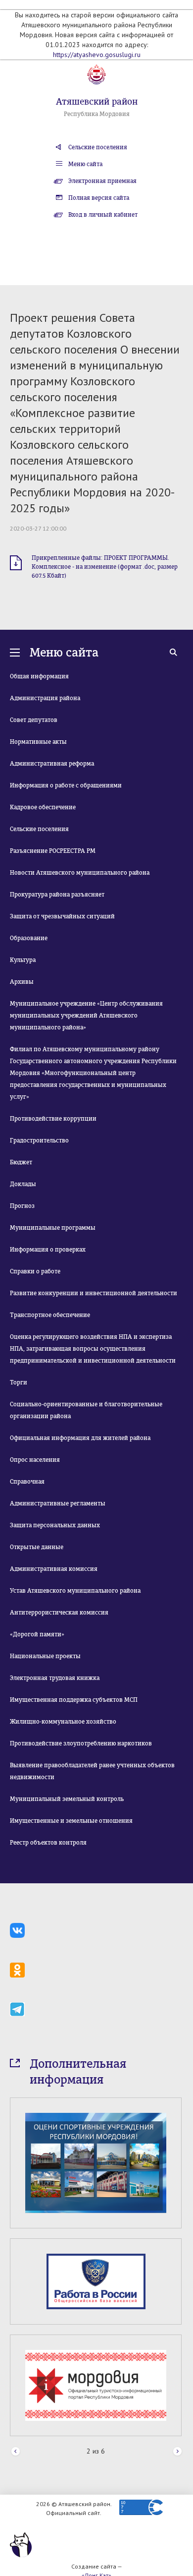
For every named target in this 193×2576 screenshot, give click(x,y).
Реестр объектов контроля (48, 1843)
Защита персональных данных (55, 1525)
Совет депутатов (34, 720)
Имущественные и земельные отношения (71, 1821)
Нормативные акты (38, 742)
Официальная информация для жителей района (80, 1438)
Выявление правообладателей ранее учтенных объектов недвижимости (92, 1771)
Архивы (22, 982)
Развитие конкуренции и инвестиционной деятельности (94, 1293)
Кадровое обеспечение (43, 807)
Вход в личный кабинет (103, 215)
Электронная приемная (102, 181)
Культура (23, 960)
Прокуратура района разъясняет (57, 895)
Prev (16, 2452)
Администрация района (45, 698)
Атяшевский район (97, 102)
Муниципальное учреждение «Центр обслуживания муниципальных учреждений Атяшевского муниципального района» (86, 1016)
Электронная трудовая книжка (55, 1678)
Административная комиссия (54, 1569)
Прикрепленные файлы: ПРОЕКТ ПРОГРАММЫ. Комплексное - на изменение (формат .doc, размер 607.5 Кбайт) (105, 567)
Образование (29, 938)
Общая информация (39, 676)
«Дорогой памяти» (37, 1634)
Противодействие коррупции (53, 1119)
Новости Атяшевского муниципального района (80, 873)
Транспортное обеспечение (50, 1315)
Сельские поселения (98, 147)
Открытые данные (37, 1547)
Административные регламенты (58, 1503)
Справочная (27, 1482)
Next (177, 2452)
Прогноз (22, 1206)
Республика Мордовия (97, 114)
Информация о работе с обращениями (66, 785)
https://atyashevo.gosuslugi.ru (97, 55)
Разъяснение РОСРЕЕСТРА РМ (53, 851)
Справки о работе (35, 1271)
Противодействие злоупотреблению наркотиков (81, 1743)
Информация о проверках (48, 1250)
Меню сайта (85, 164)
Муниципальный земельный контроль (67, 1799)
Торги (19, 1382)
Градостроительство (39, 1140)
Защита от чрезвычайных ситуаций (62, 916)
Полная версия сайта (99, 198)
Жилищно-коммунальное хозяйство (63, 1722)
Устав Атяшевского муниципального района (75, 1591)
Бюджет (21, 1162)
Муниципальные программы (53, 1228)
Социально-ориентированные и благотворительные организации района (86, 1410)
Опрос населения (35, 1460)
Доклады (23, 1184)
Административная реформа (52, 764)
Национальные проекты (45, 1656)
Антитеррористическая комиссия (59, 1613)
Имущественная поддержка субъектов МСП (74, 1700)
